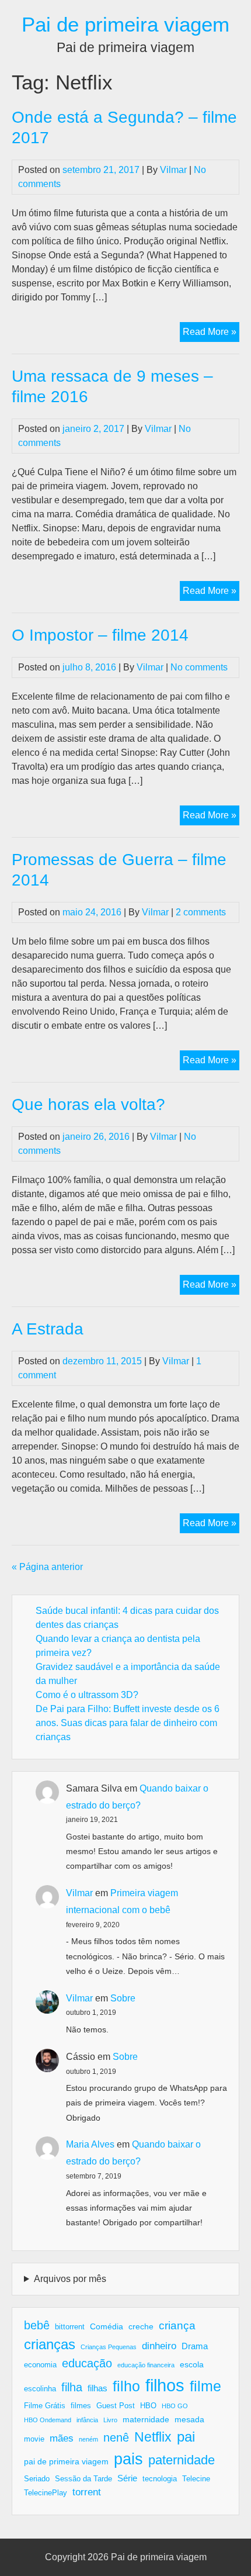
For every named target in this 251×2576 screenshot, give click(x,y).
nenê (116, 2437)
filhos (165, 2385)
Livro (110, 2420)
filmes (81, 2406)
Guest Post (116, 2406)
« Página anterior (47, 1567)
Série (127, 2478)
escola (192, 2364)
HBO (148, 2406)
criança (177, 2326)
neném (88, 2439)
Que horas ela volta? (88, 1104)
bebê (37, 2325)
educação (87, 2363)
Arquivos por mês (70, 2279)
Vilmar (173, 170)
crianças (50, 2344)
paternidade (182, 2460)
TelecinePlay (46, 2493)
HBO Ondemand (48, 2420)
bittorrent (70, 2327)
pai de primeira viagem (66, 2461)
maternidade (146, 2419)
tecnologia (160, 2479)
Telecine (196, 2479)
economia (40, 2365)
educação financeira (146, 2365)
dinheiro (159, 2346)
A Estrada (48, 1329)
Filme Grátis (45, 2406)
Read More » (211, 334)
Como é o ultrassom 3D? (87, 1695)
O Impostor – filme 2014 (100, 635)
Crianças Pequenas (109, 2347)
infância (87, 2420)
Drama (195, 2346)
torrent (87, 2492)
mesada (189, 2419)
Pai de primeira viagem (125, 24)
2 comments (201, 912)
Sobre (123, 1998)
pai (186, 2437)
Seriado (37, 2479)
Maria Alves (90, 2144)
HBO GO (175, 2406)
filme (205, 2386)
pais (128, 2459)
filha (72, 2387)
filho (126, 2386)
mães (62, 2438)
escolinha (40, 2389)
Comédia (107, 2326)
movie (34, 2439)
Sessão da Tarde (83, 2479)
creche (141, 2326)
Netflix (153, 2437)
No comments (199, 667)
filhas (97, 2388)
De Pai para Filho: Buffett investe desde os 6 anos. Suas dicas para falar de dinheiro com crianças (128, 1723)
